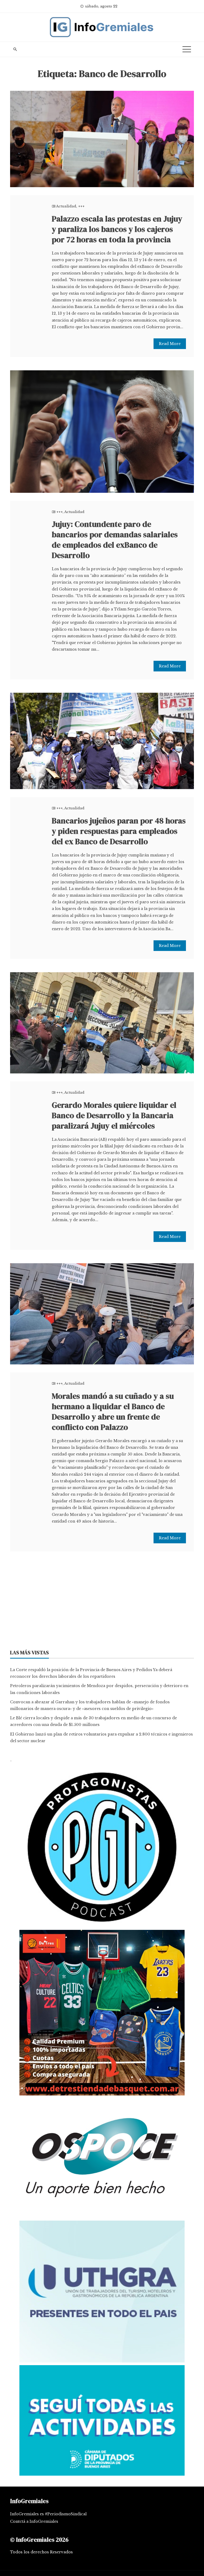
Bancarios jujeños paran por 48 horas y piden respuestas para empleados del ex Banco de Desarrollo (119, 831)
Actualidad (66, 206)
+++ (81, 206)
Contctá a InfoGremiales (34, 2521)
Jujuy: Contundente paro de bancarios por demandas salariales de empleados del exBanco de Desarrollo (115, 540)
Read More (170, 344)
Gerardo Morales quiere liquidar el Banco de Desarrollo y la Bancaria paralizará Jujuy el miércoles (114, 1115)
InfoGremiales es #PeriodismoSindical (48, 2514)
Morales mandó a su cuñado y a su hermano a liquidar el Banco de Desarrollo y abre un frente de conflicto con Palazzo (113, 1412)
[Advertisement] (102, 1602)
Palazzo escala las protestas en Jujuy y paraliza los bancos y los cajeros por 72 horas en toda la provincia (117, 229)
